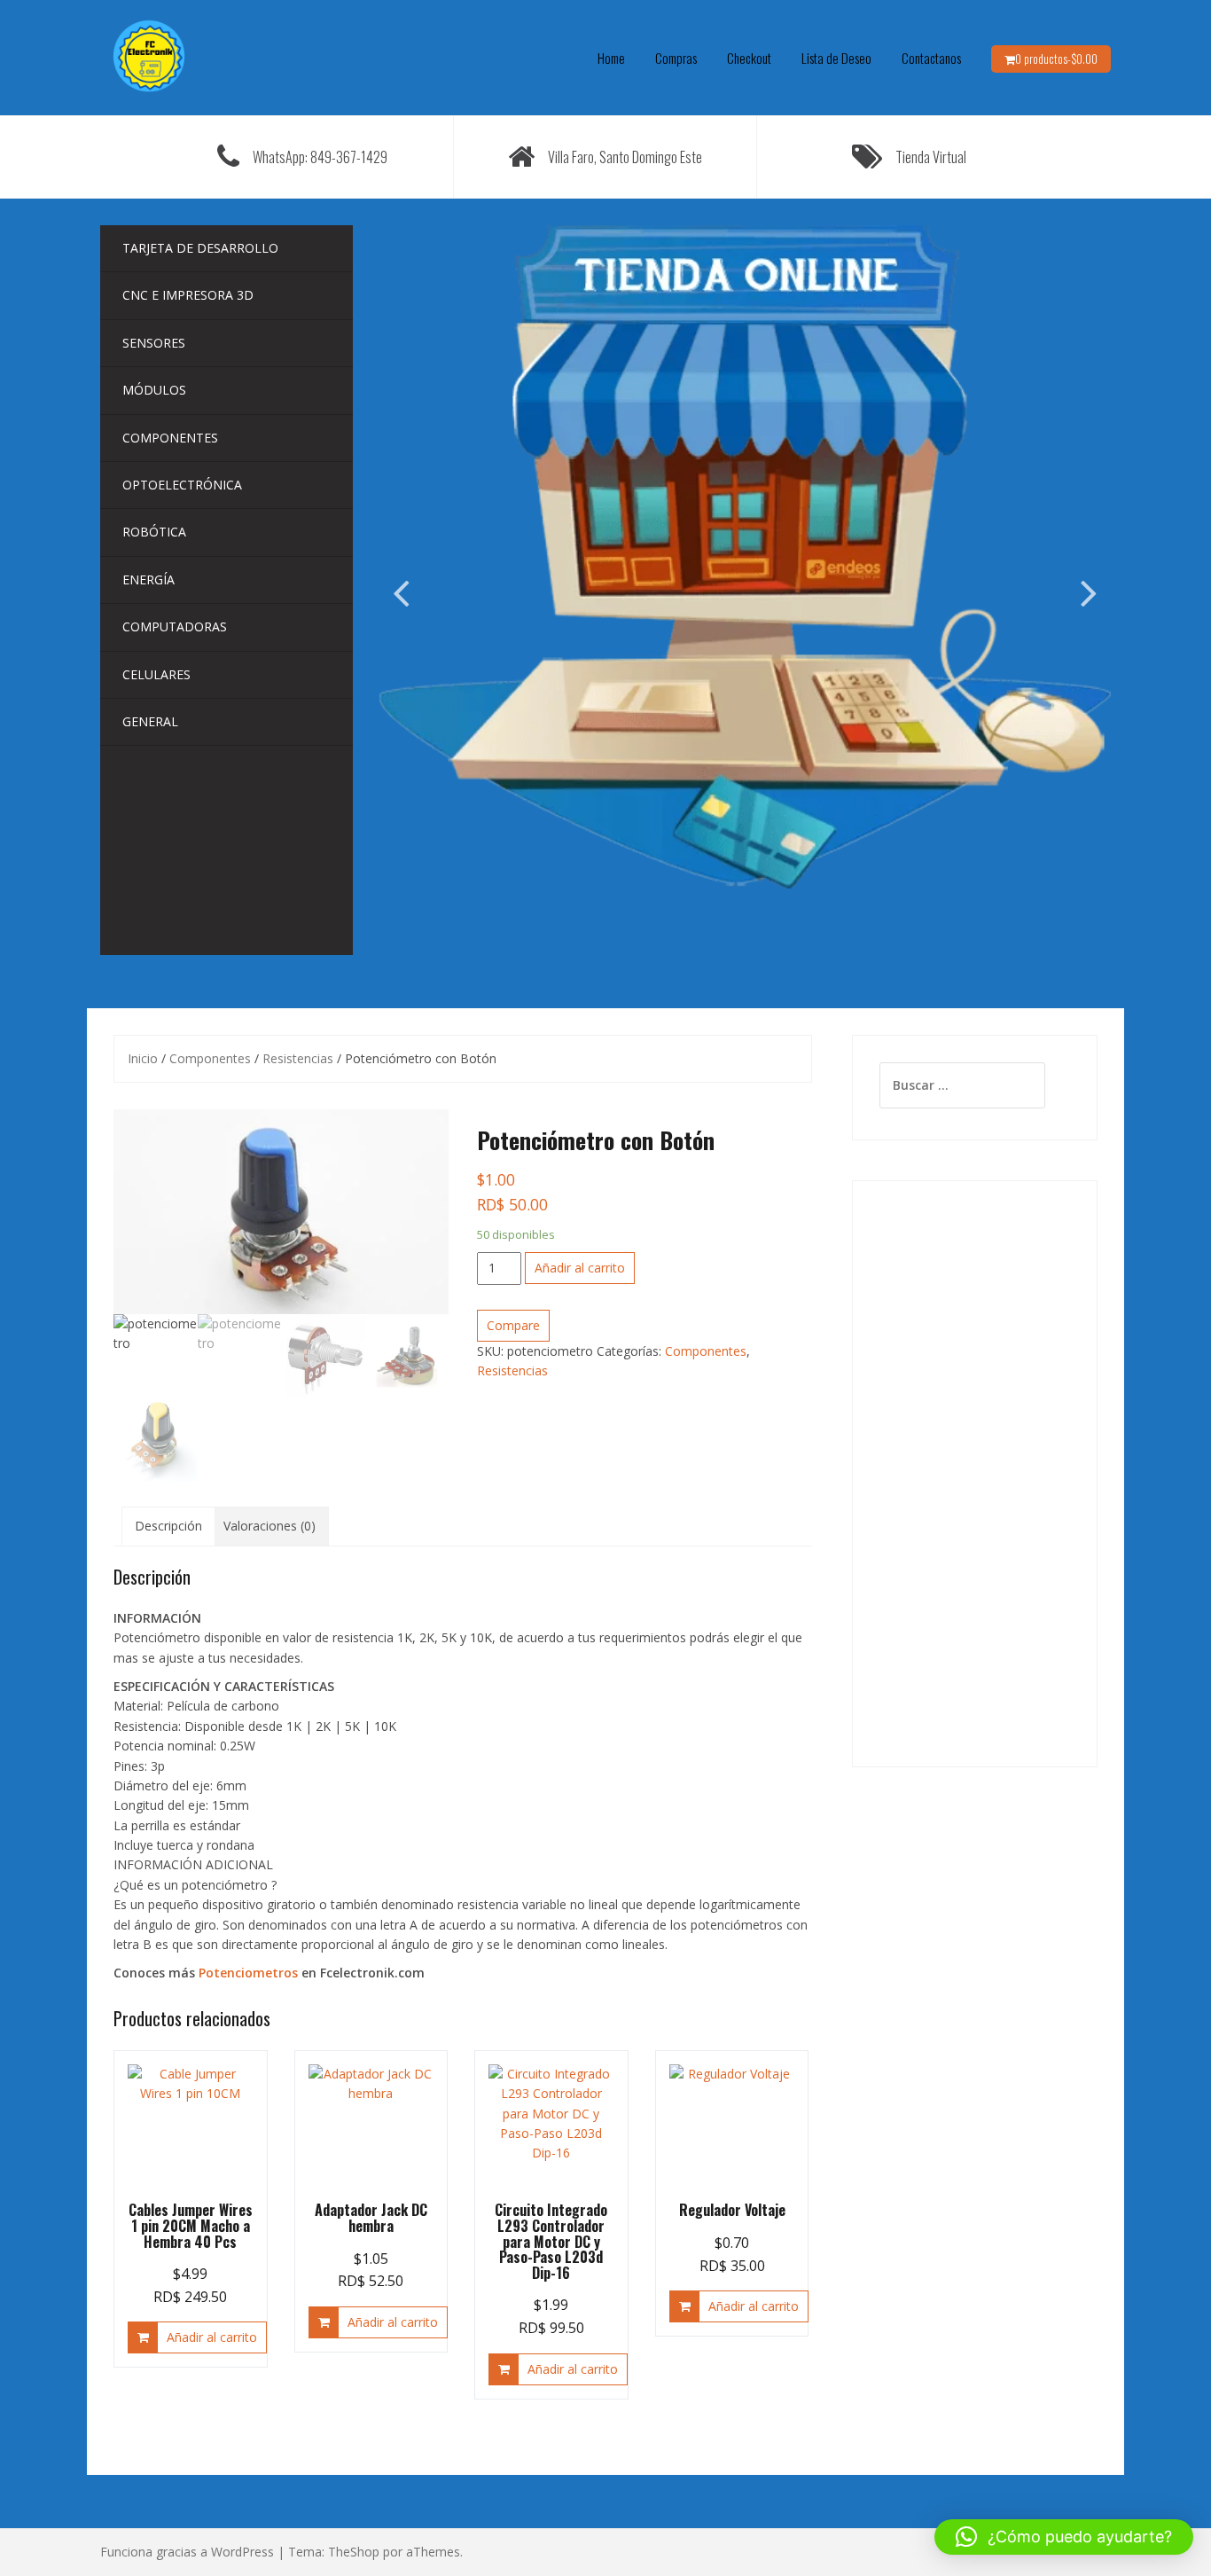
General (150, 721)
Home (611, 58)
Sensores (154, 343)
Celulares (156, 674)
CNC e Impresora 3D (188, 295)
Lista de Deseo (836, 58)
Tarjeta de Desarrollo (200, 248)
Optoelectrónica (182, 485)
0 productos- (1056, 59)
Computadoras (175, 626)
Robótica (154, 532)
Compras (676, 58)
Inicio (143, 1058)
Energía (148, 579)
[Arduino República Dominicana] (149, 56)
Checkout (749, 58)
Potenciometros (248, 1973)
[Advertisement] (975, 1474)
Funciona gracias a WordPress (187, 2552)
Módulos (154, 390)
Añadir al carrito (580, 1268)
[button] (1064, 2537)
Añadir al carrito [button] (212, 2337)
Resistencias (298, 1058)
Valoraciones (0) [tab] (270, 1526)
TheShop (354, 2552)
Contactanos (931, 58)
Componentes (170, 438)
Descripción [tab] (168, 1526)
